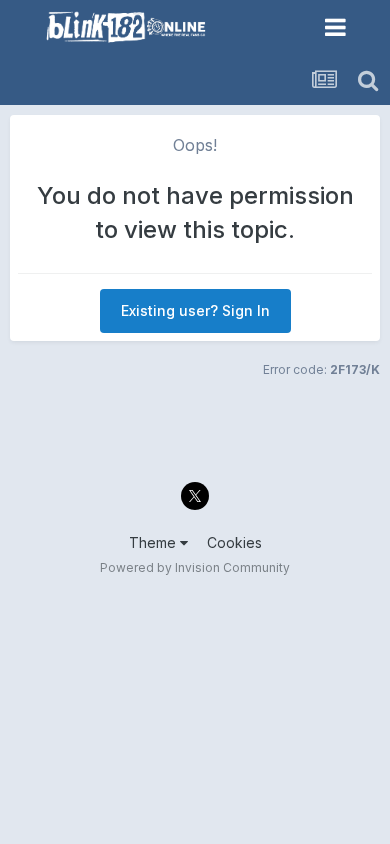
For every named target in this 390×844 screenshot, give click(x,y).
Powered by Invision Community (195, 567)
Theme (154, 542)
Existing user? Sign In (195, 310)
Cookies (234, 542)
